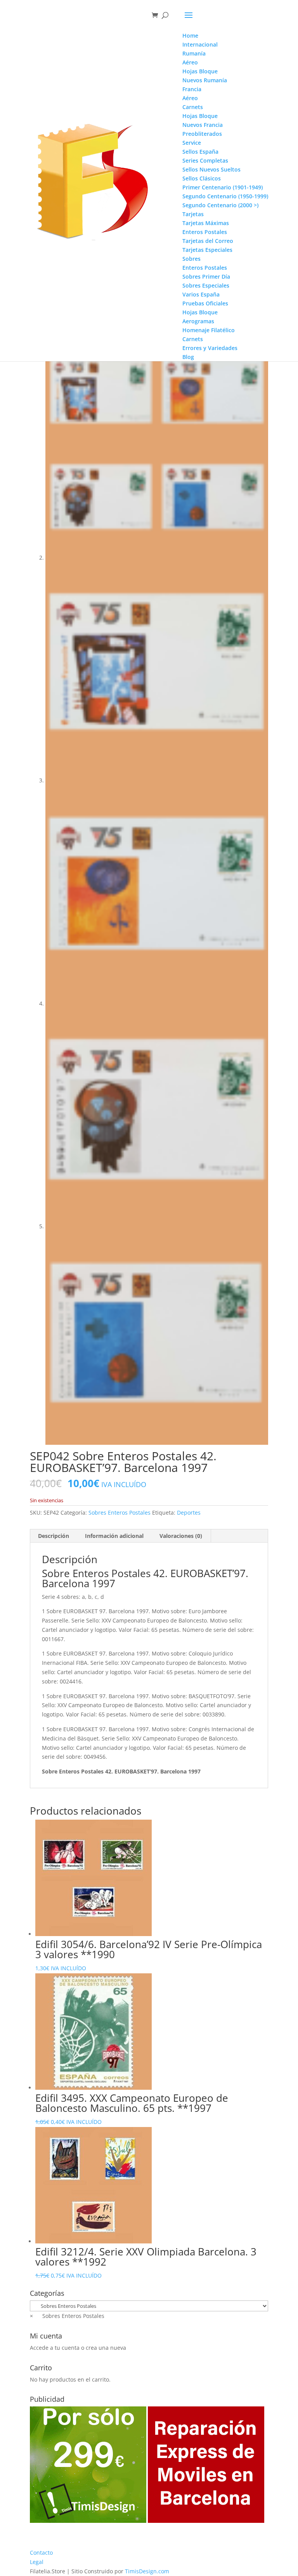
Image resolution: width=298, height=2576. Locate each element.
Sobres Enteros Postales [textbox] (67, 2316)
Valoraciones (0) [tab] (181, 1536)
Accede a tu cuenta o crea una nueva (78, 2348)
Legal (37, 2562)
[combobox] (67, 2316)
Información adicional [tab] (114, 1536)
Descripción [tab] (54, 1536)
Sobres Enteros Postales (120, 1512)
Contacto (41, 2553)
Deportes (189, 1512)
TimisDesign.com (147, 2571)
